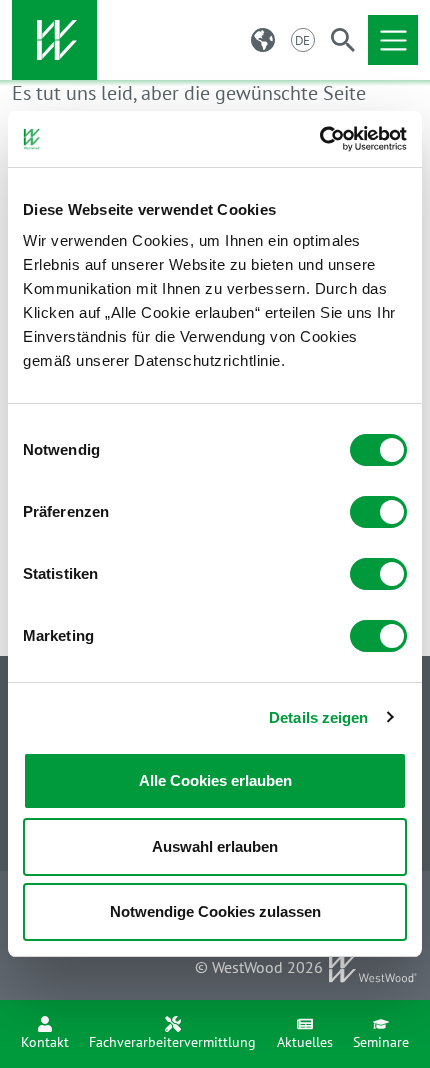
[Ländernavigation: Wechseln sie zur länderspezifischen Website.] (263, 40)
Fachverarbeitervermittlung (172, 1042)
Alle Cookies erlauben (215, 780)
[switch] (378, 512)
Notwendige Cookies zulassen (215, 911)
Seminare (381, 1042)
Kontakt (45, 1042)
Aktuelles (305, 1042)
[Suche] (343, 40)
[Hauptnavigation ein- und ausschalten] (393, 40)
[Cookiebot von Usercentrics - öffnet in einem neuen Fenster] (319, 139)
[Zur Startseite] (54, 40)
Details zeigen (318, 717)
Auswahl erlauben (215, 846)
